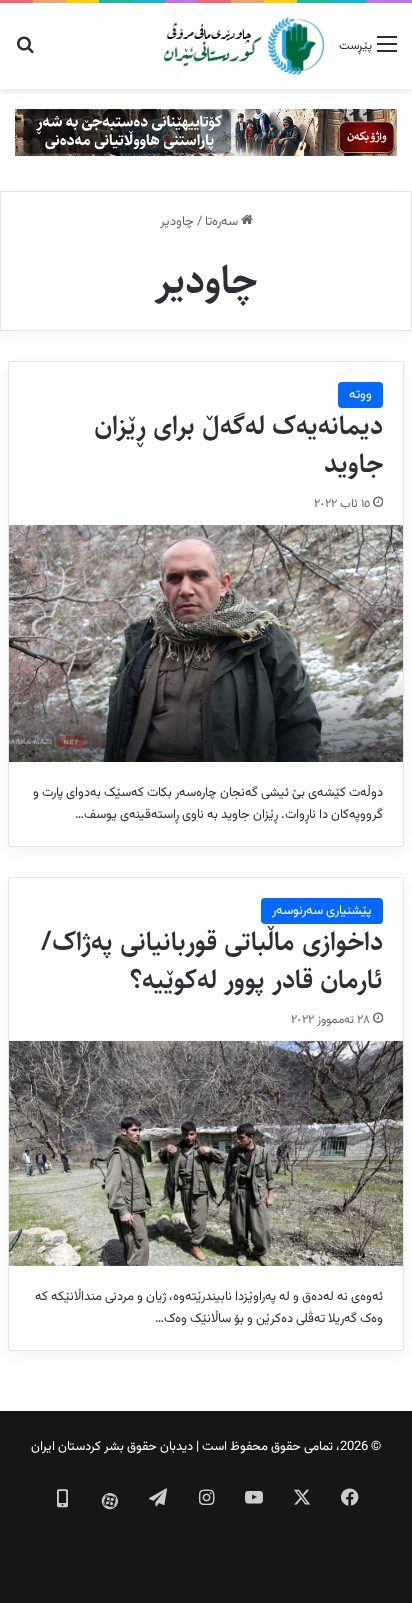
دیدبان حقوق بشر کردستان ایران (112, 1447)
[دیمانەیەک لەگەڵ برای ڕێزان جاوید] (206, 643)
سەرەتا (223, 222)
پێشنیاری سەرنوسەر (322, 911)
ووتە (360, 395)
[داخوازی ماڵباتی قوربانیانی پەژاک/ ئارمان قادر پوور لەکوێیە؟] (206, 1153)
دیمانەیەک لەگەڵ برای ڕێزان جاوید (238, 445)
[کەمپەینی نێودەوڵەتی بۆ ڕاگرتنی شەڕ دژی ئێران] (206, 133)
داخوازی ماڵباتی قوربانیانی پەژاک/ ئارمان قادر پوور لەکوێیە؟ (212, 961)
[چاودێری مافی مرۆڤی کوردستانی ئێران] (244, 46)
